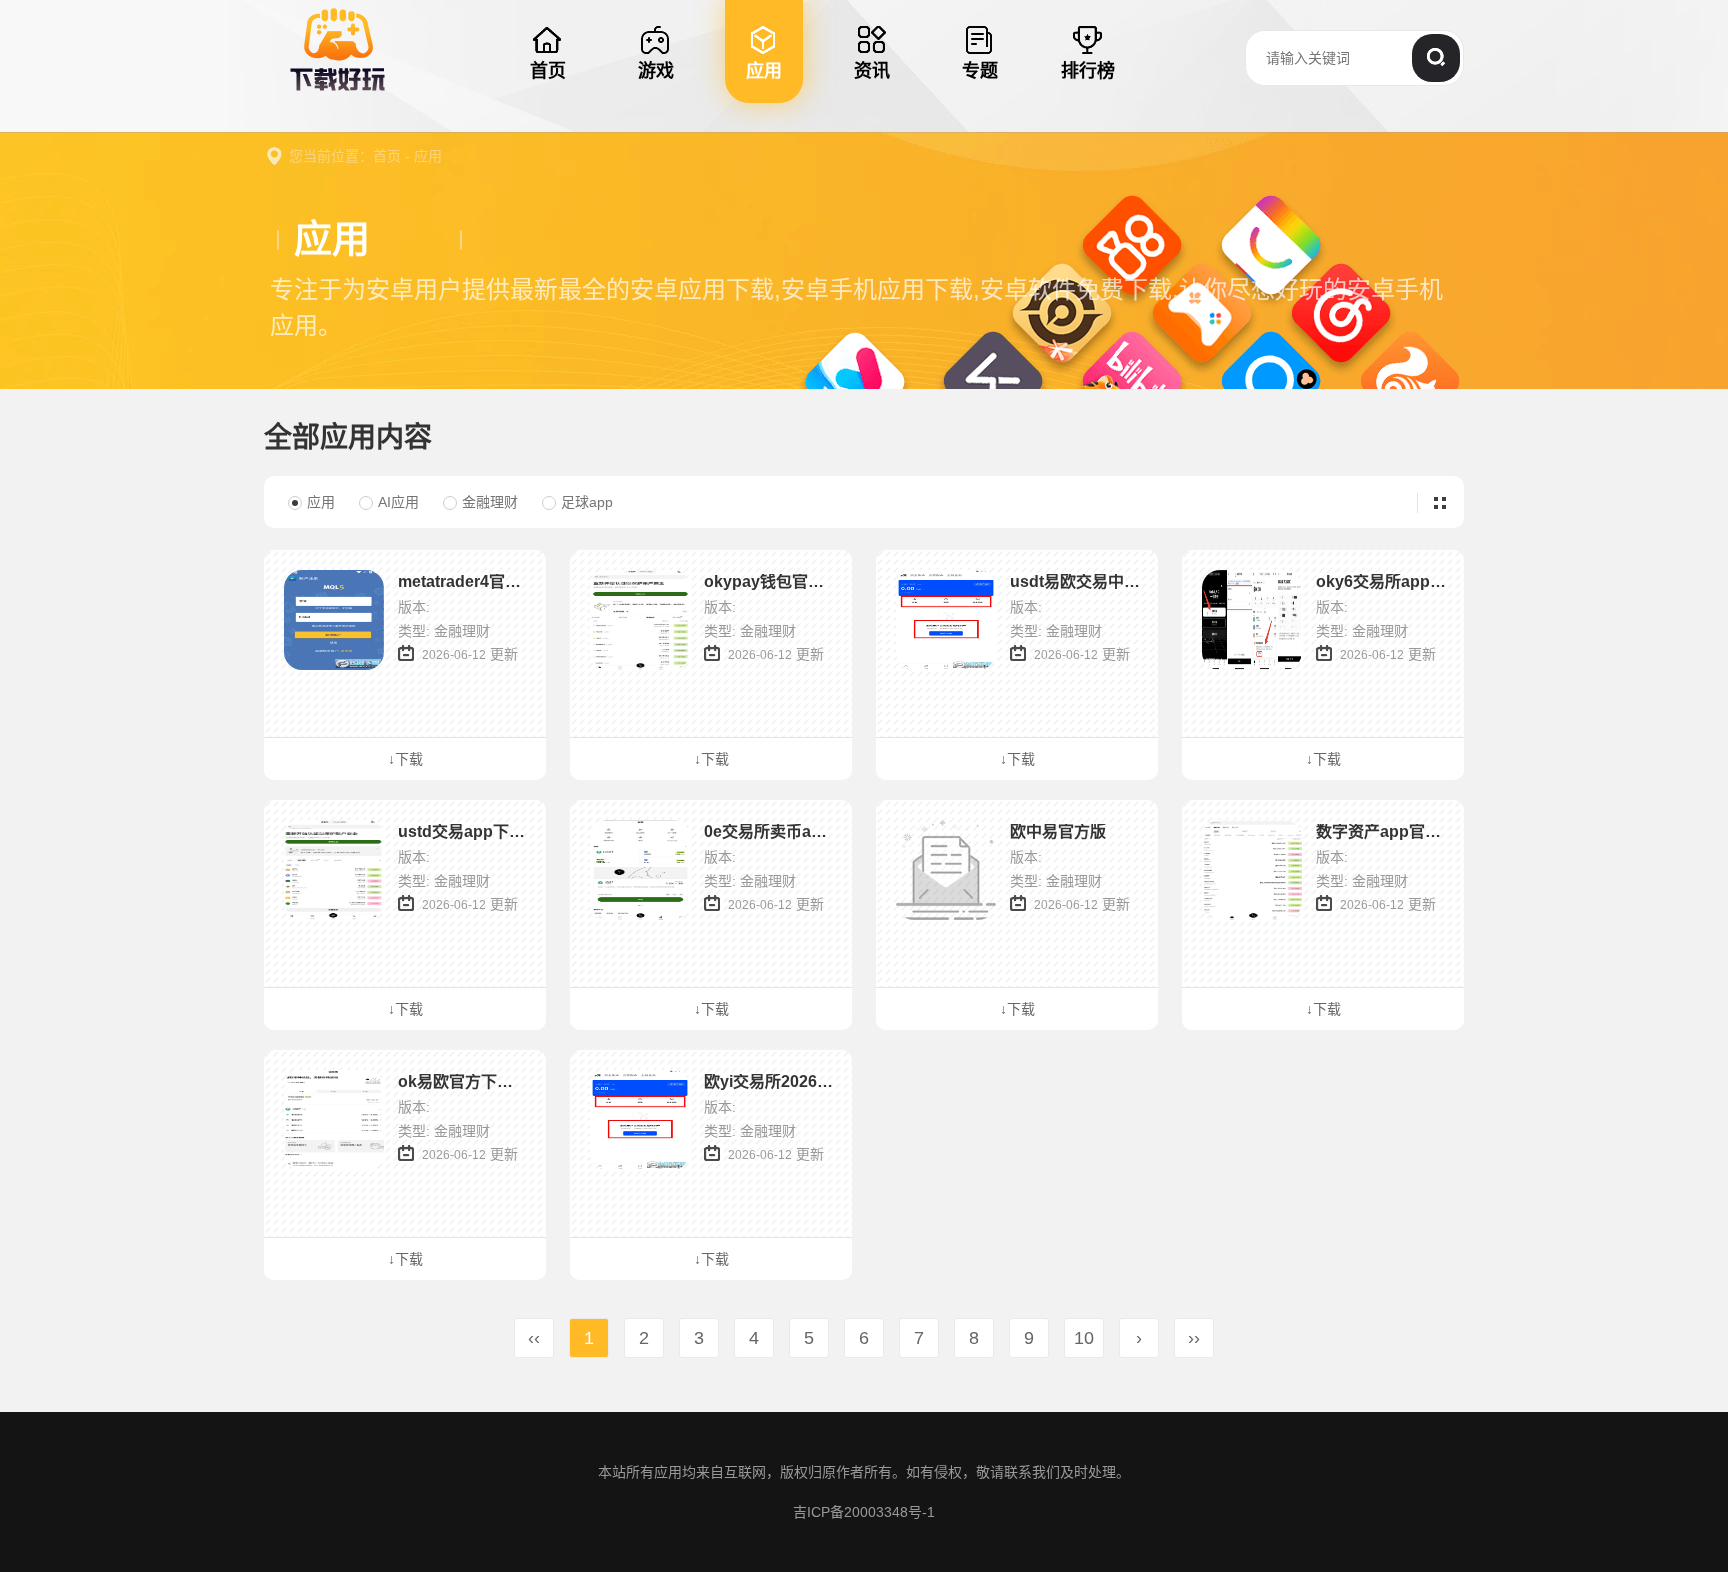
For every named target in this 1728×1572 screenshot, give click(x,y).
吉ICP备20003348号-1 (864, 1512)
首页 (387, 156)
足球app (587, 502)
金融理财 (490, 502)
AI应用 (398, 502)
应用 (428, 156)
